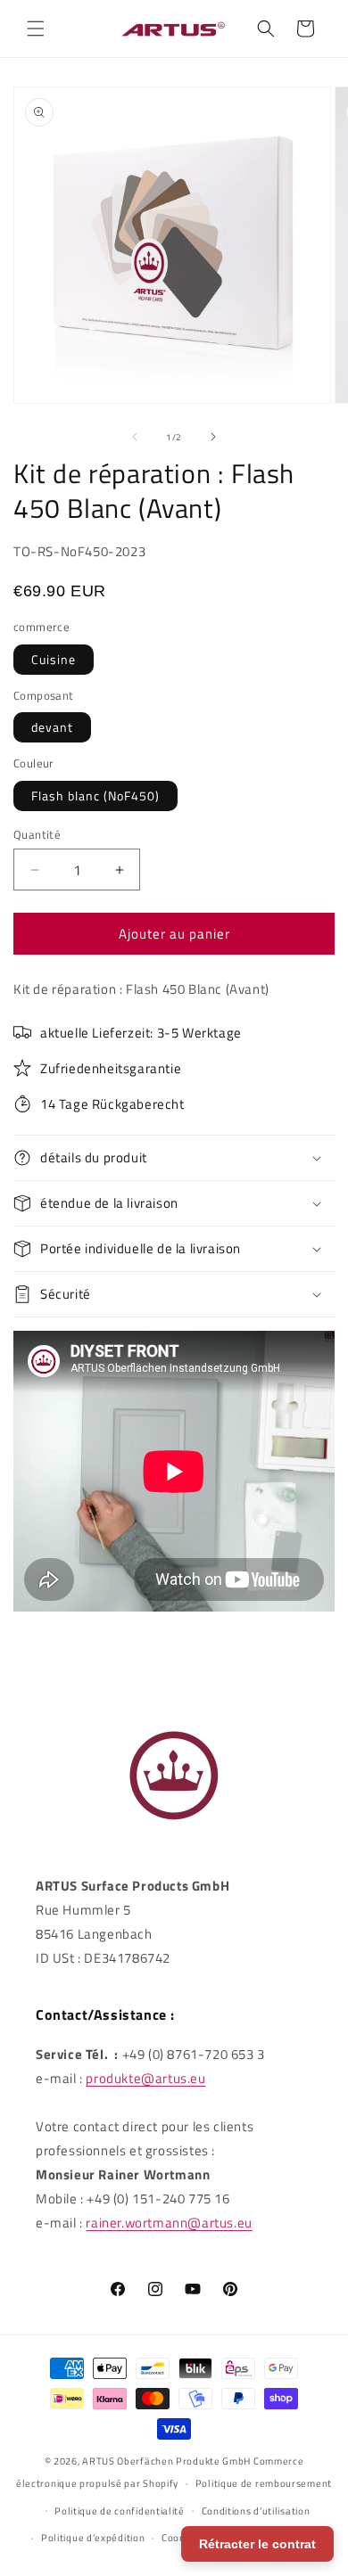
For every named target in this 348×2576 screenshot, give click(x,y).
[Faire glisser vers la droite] (213, 437)
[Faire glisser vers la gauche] (135, 437)
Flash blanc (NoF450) (95, 796)
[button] (36, 29)
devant (52, 727)
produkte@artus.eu (145, 2078)
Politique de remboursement (264, 2483)
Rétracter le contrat (257, 2544)
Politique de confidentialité (120, 2511)
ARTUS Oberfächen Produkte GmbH (166, 2461)
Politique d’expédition (93, 2538)
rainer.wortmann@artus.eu (169, 2223)
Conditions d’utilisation (256, 2511)
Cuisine (54, 659)
